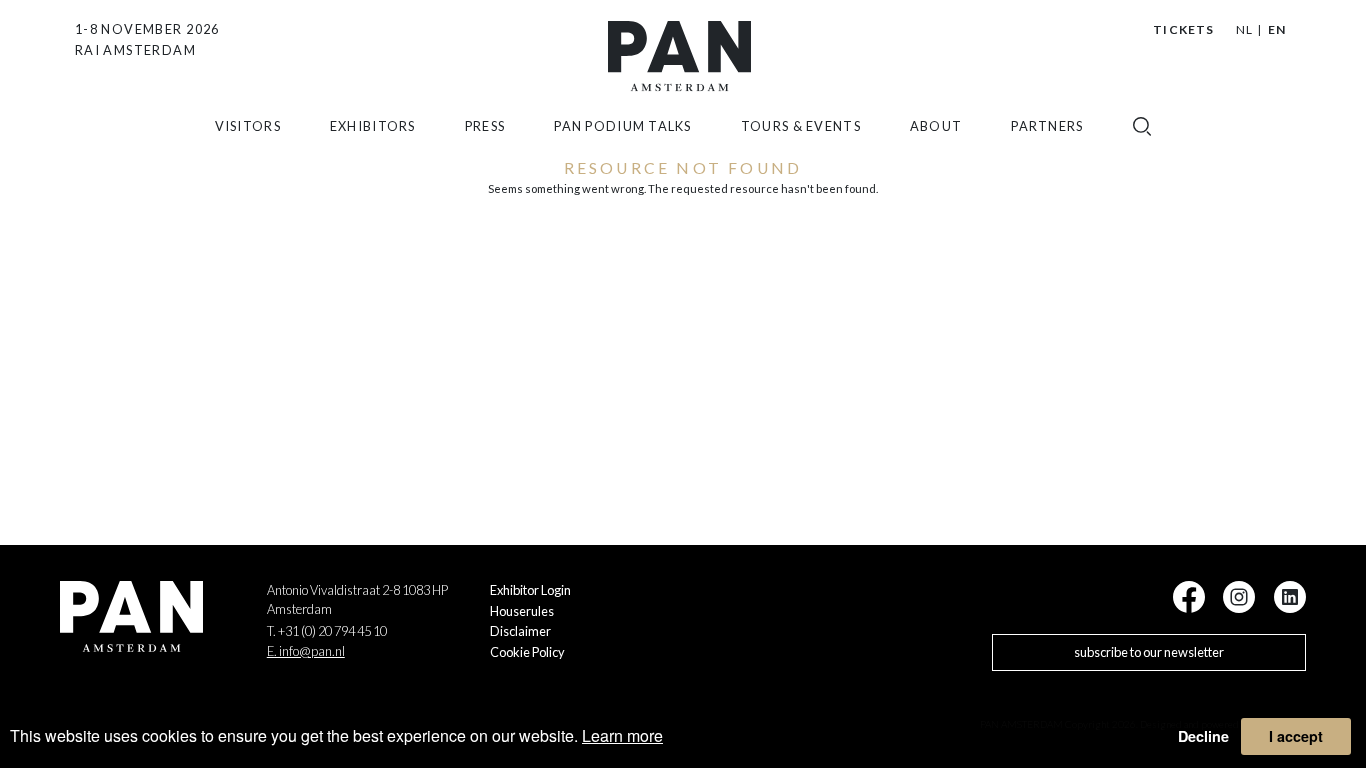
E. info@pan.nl (306, 651)
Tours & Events (801, 126)
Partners (1047, 126)
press (485, 126)
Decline (1203, 736)
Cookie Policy (527, 652)
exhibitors (373, 126)
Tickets (1183, 29)
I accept (1296, 736)
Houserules (522, 611)
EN (1277, 29)
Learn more (622, 735)
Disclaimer (520, 631)
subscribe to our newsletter (1149, 652)
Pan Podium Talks (623, 126)
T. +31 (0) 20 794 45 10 (327, 631)
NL (1244, 29)
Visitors (248, 126)
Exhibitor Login (530, 590)
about (936, 126)
